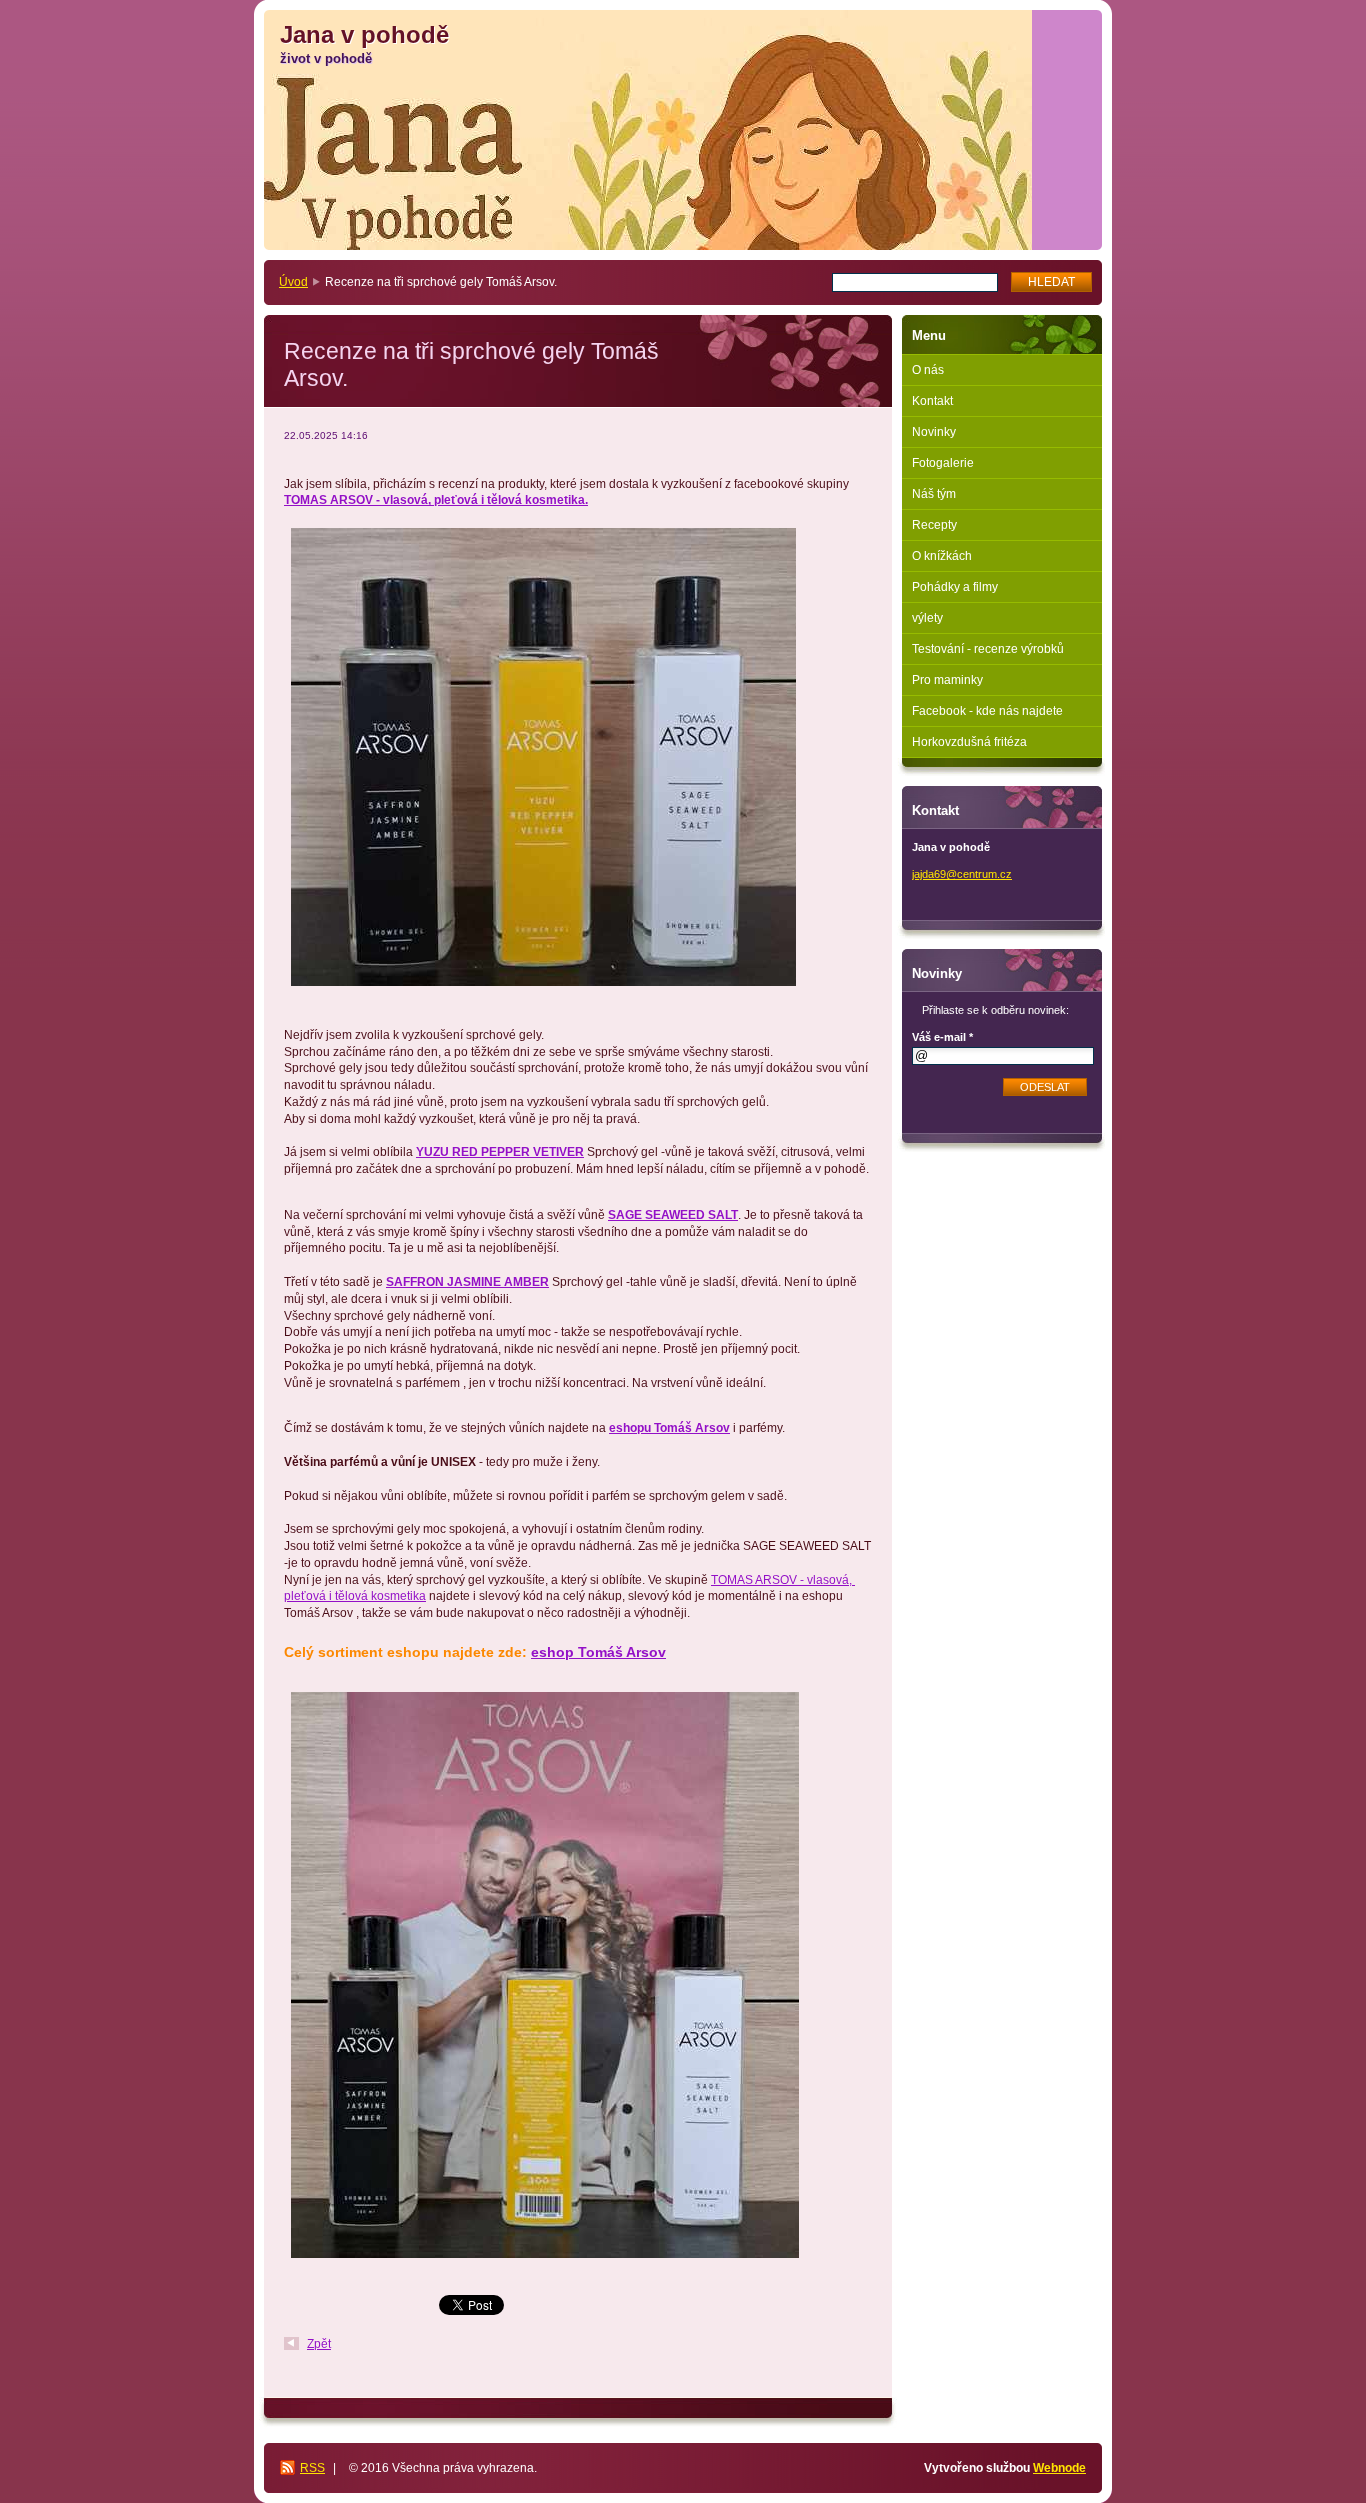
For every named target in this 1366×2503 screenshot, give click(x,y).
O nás (928, 370)
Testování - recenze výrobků (988, 649)
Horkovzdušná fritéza (969, 742)
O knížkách (942, 556)
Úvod (293, 282)
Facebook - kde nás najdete (987, 711)
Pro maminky (947, 680)
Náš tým (934, 494)
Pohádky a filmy (955, 587)
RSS (312, 2468)
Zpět (319, 2344)
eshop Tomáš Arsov (598, 1652)
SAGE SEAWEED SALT (673, 1215)
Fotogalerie (943, 463)
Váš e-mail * (942, 1037)
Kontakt (932, 401)
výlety (927, 618)
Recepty (934, 525)
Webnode (1059, 2468)
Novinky (934, 432)
